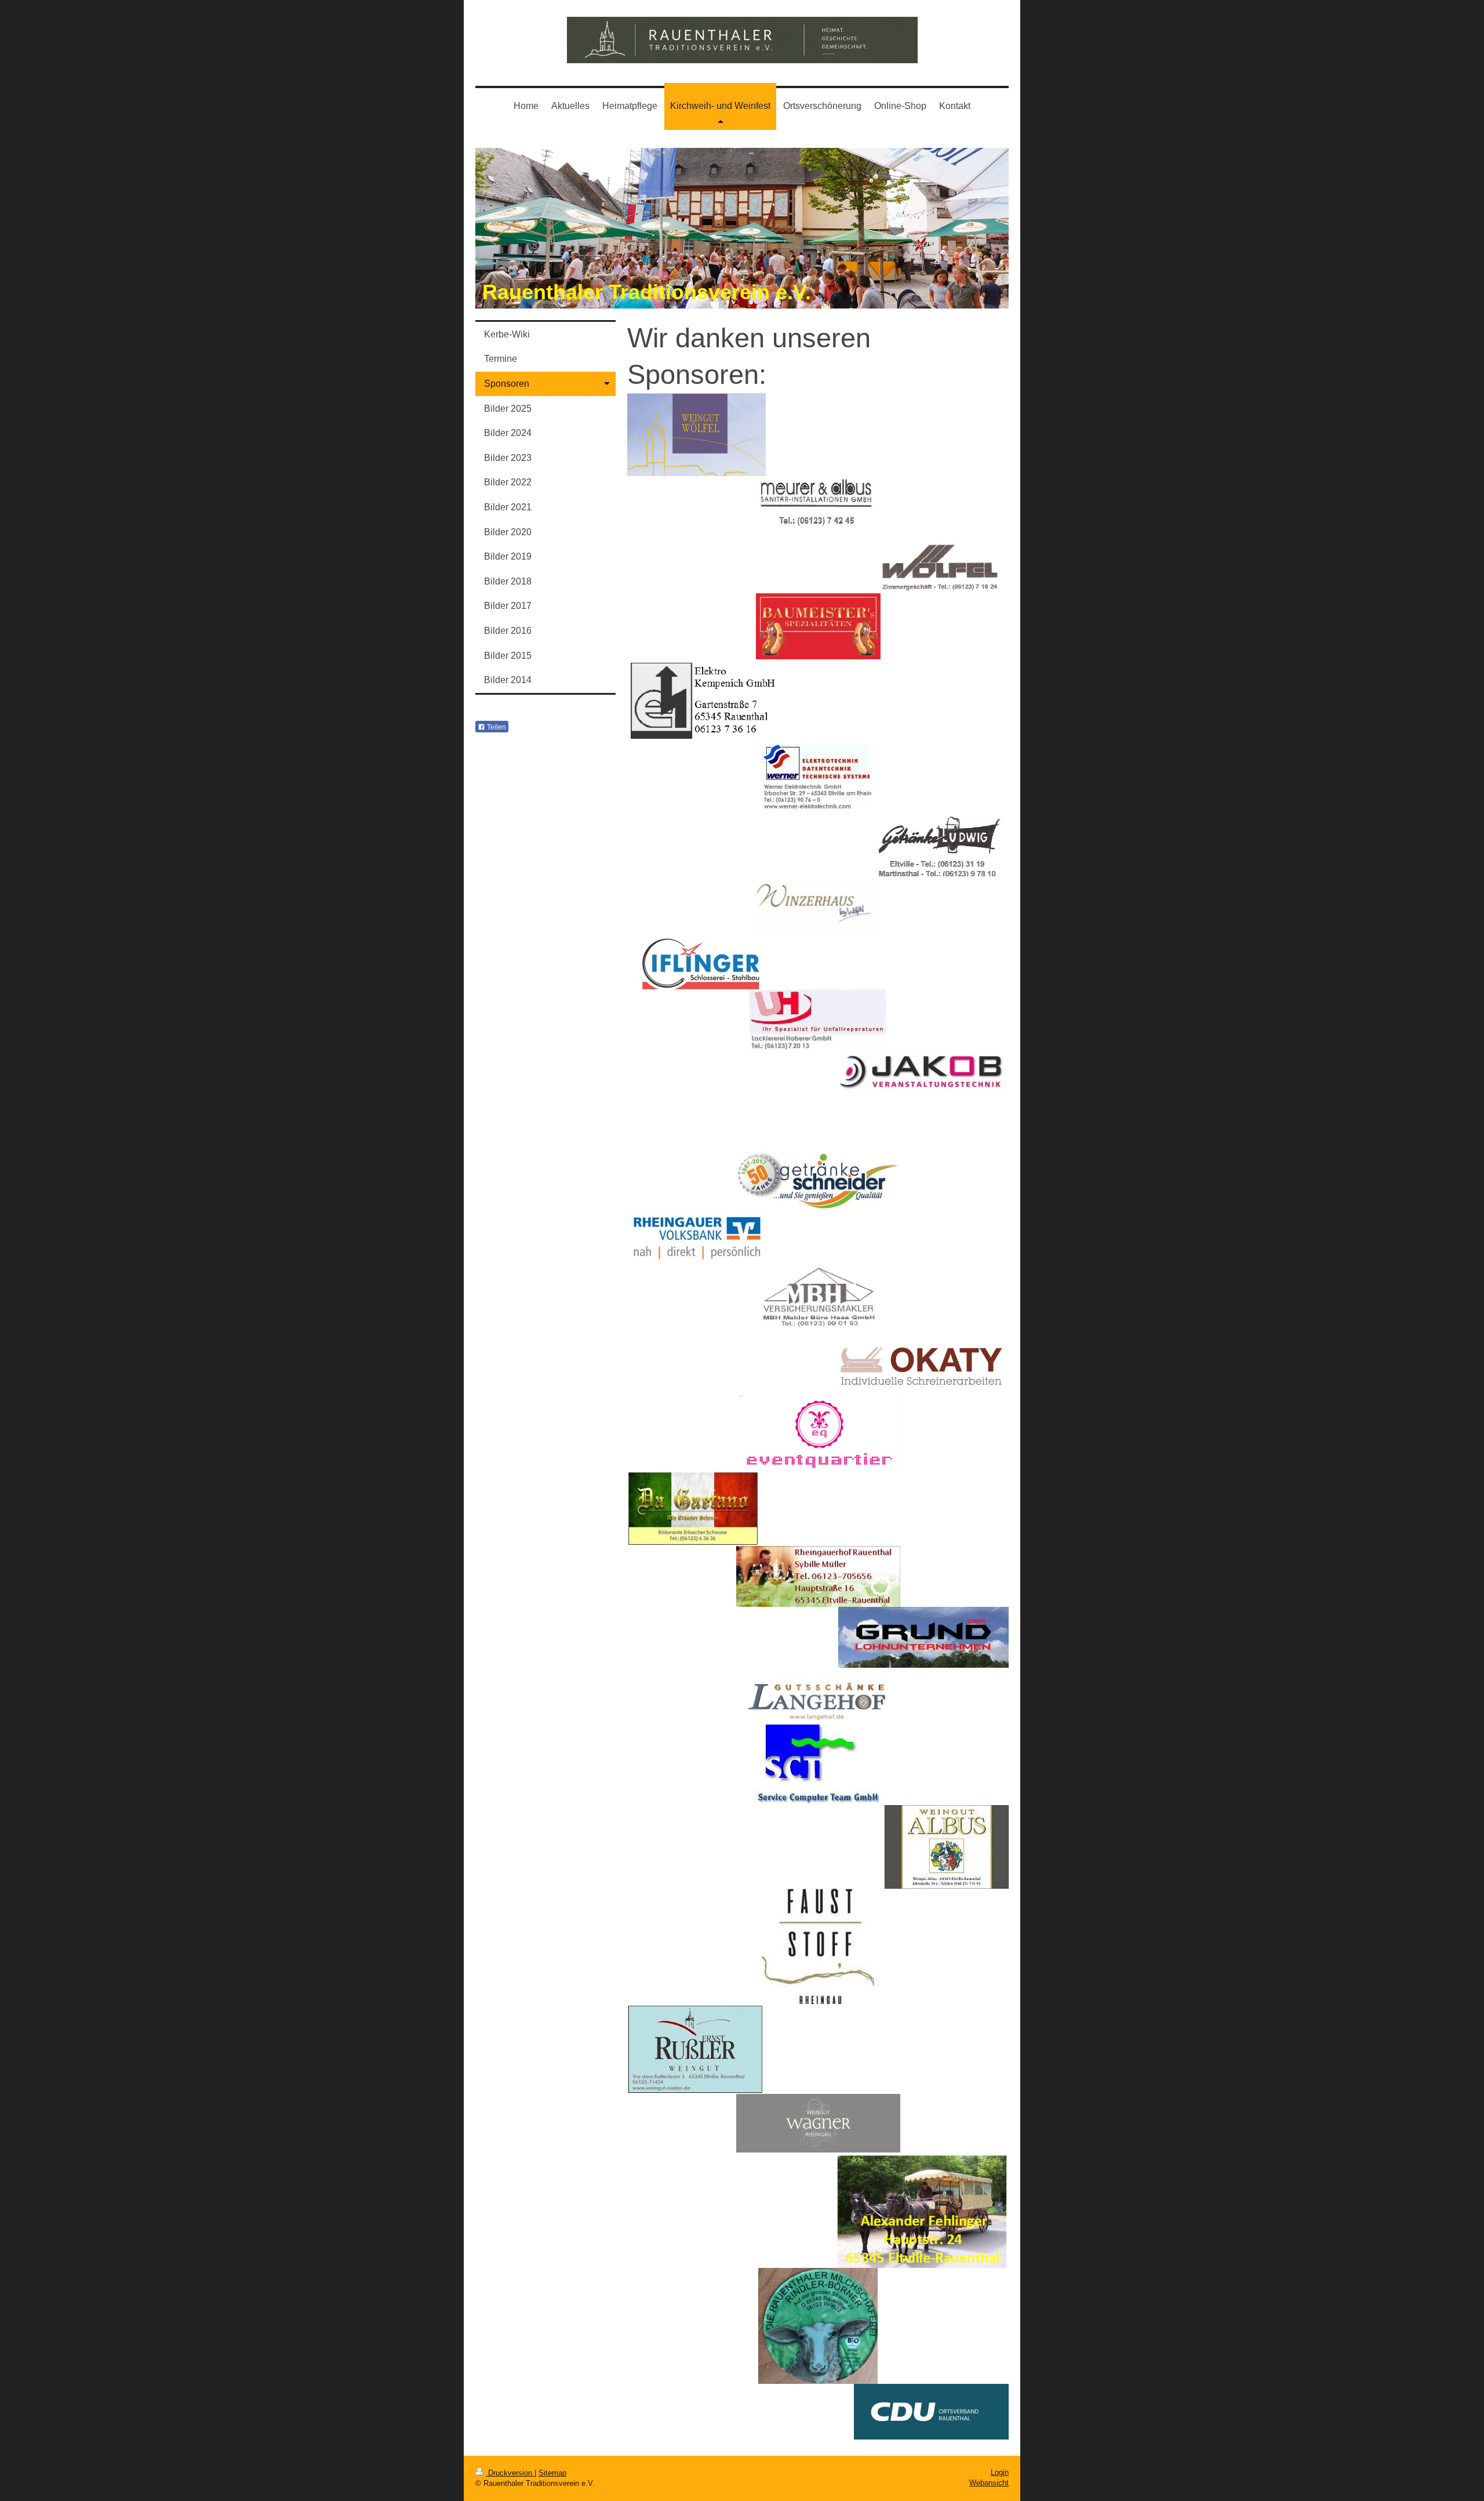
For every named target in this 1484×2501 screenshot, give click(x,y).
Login (1000, 2472)
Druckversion (510, 2473)
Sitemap (552, 2473)
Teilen (496, 727)
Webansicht (989, 2483)
